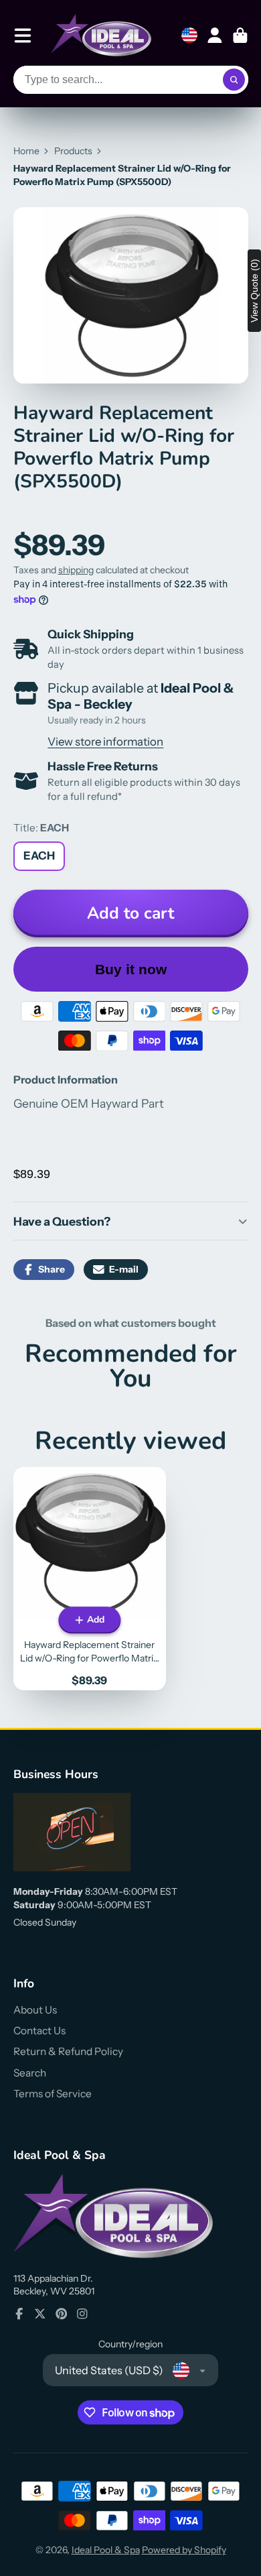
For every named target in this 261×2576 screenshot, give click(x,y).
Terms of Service (53, 2094)
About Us (35, 2010)
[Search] (234, 80)
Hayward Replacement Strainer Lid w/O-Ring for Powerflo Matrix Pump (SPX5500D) (90, 1578)
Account (215, 36)
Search (30, 2073)
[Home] (101, 35)
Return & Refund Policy (68, 2051)
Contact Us (39, 2031)
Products (73, 151)
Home (26, 151)
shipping (76, 570)
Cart (240, 36)
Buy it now (131, 969)
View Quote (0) (254, 291)
